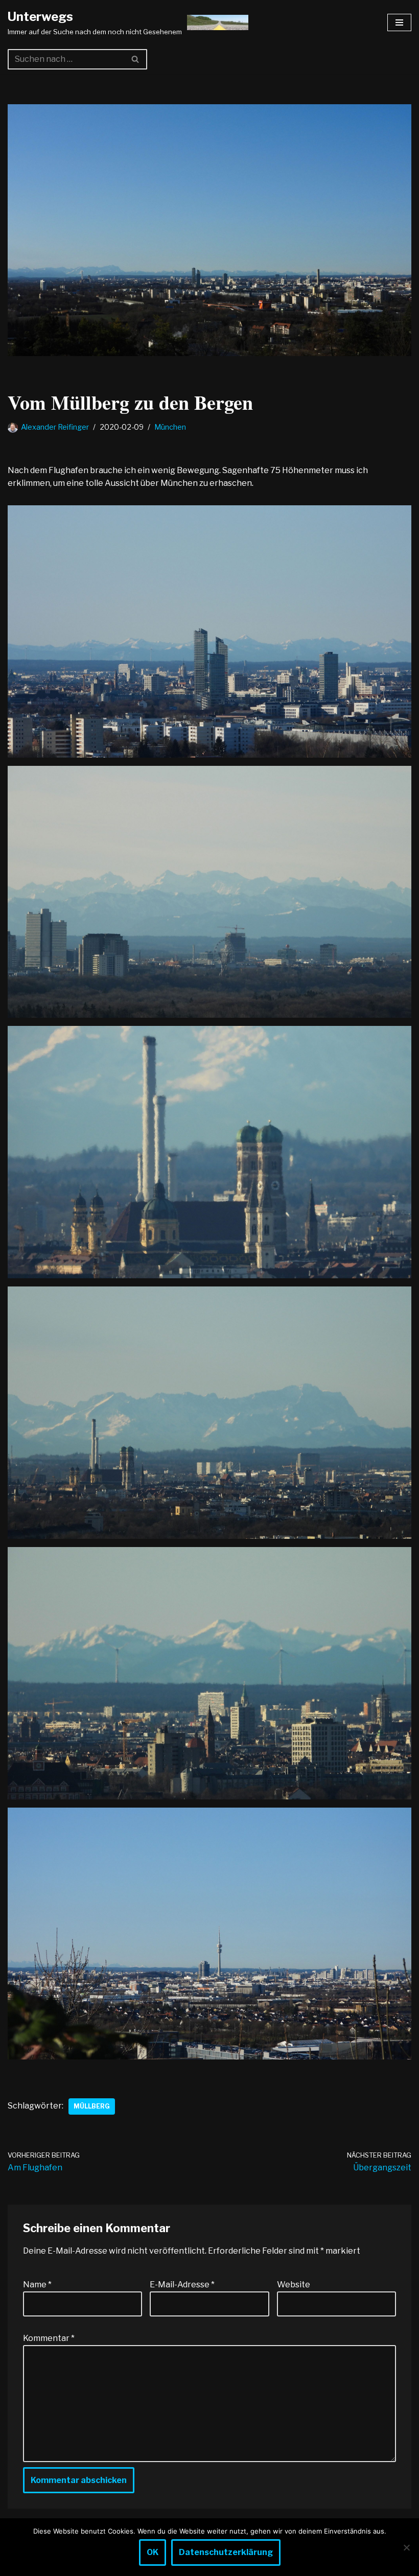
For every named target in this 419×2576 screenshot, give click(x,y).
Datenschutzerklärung (226, 2552)
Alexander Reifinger (55, 427)
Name (37, 2285)
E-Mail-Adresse (182, 2285)
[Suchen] (136, 59)
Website (294, 2285)
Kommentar (49, 2338)
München (170, 427)
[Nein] (406, 2547)
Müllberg (92, 2106)
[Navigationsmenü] (399, 22)
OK (153, 2552)
